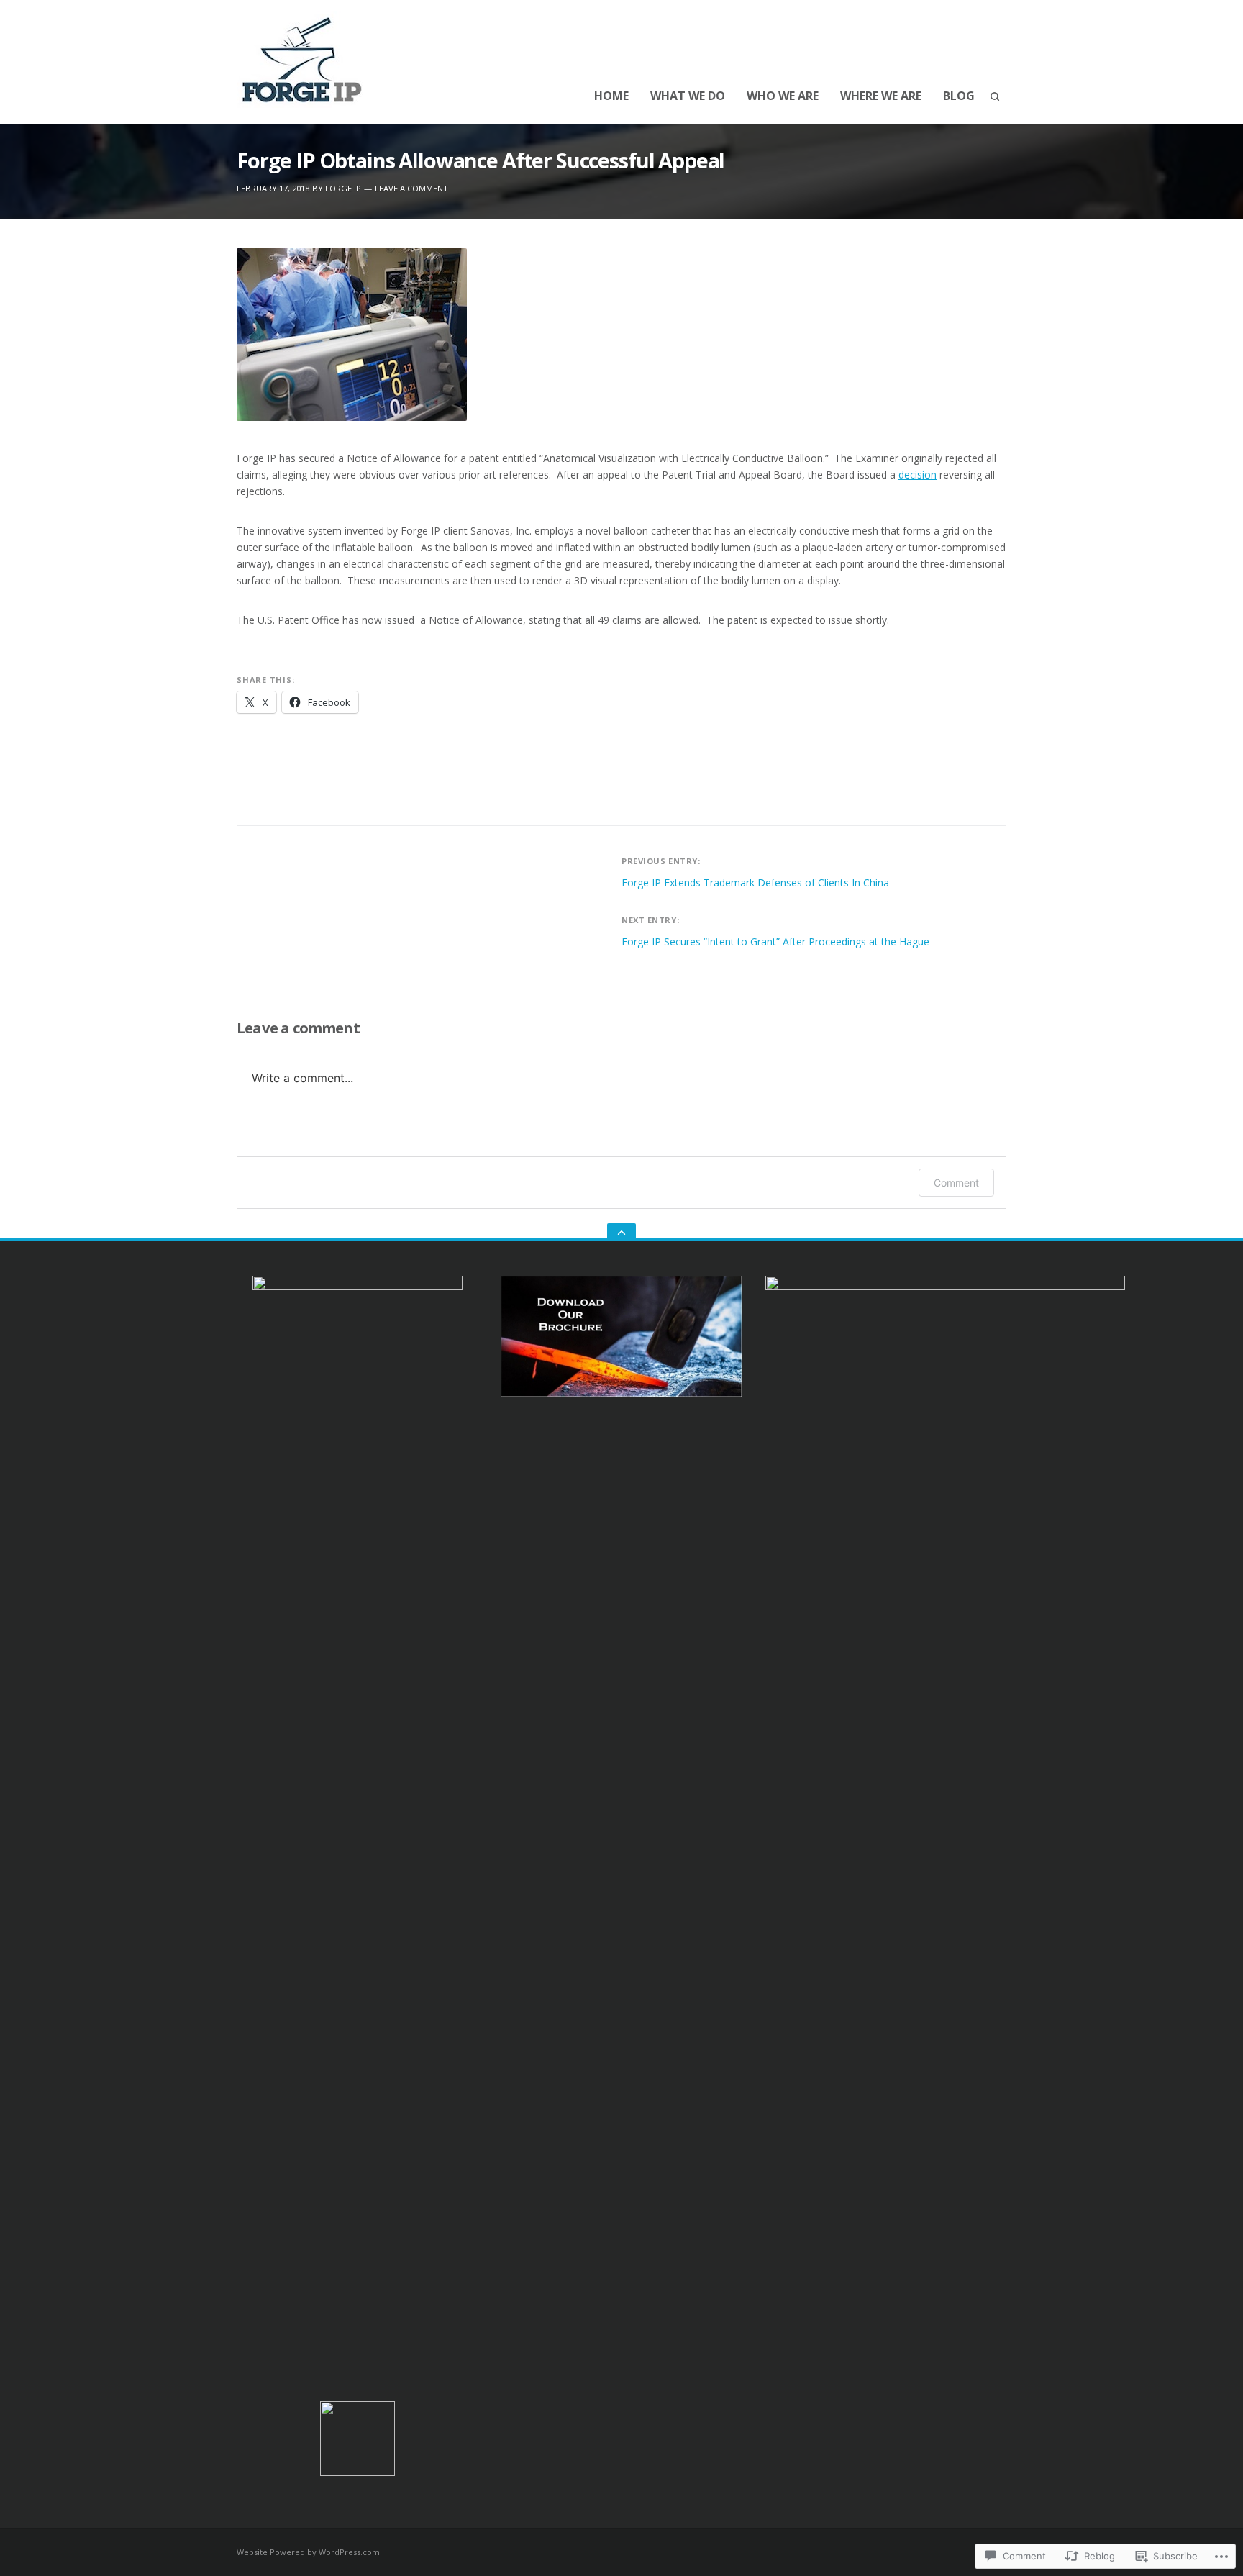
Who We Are (783, 96)
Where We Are (881, 96)
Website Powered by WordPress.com (308, 2552)
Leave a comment (411, 188)
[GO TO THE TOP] (621, 1232)
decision (918, 475)
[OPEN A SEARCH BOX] (995, 96)
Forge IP (343, 188)
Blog (959, 96)
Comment (956, 1183)
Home (611, 96)
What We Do (688, 96)
